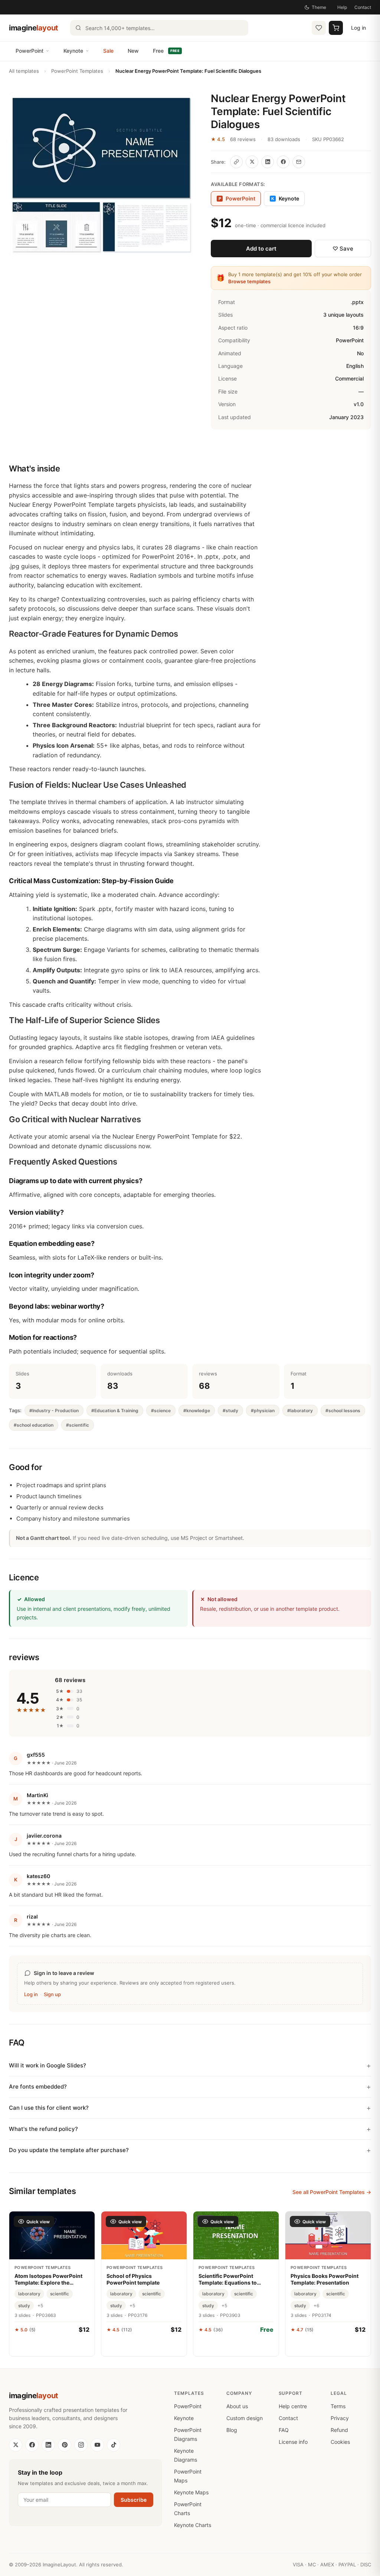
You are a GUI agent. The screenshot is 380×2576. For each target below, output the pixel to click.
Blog (232, 2430)
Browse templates (249, 281)
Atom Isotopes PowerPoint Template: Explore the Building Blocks (48, 2279)
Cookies (340, 2442)
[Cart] (336, 28)
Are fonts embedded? (38, 2087)
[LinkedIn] (48, 2445)
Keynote (73, 51)
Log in (358, 28)
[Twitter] (16, 2445)
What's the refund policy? (43, 2129)
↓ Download (236, 2346)
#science (161, 1411)
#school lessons (343, 1411)
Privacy (340, 2418)
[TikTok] (114, 2445)
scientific (60, 2294)
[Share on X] (252, 162)
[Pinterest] (65, 2445)
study (24, 2306)
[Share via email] (299, 162)
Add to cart (261, 249)
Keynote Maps (191, 2492)
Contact (363, 7)
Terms (338, 2406)
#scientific (78, 1425)
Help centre (293, 2406)
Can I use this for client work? (49, 2108)
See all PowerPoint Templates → (332, 2192)
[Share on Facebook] (283, 162)
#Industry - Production (54, 1411)
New (133, 51)
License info (293, 2442)
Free (166, 51)
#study (230, 1411)
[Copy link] (236, 162)
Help (342, 7)
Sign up (52, 1994)
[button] (101, 174)
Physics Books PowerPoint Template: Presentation (325, 2279)
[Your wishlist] (319, 28)
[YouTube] (97, 2445)
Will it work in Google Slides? (47, 2065)
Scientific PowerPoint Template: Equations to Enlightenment (228, 2279)
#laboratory (300, 1411)
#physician (263, 1411)
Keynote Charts (193, 2525)
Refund (339, 2430)
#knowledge (197, 1411)
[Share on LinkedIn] (268, 162)
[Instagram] (81, 2445)
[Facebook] (32, 2445)
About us (237, 2406)
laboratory (29, 2294)
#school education (34, 1425)
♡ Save (343, 249)
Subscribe (134, 2500)
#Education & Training (115, 1411)
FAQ (284, 2430)
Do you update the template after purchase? (69, 2150)
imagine (34, 28)
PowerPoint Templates (77, 71)
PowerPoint (30, 51)
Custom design (245, 2418)
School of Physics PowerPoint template (133, 2279)
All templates (24, 71)
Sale (108, 51)
